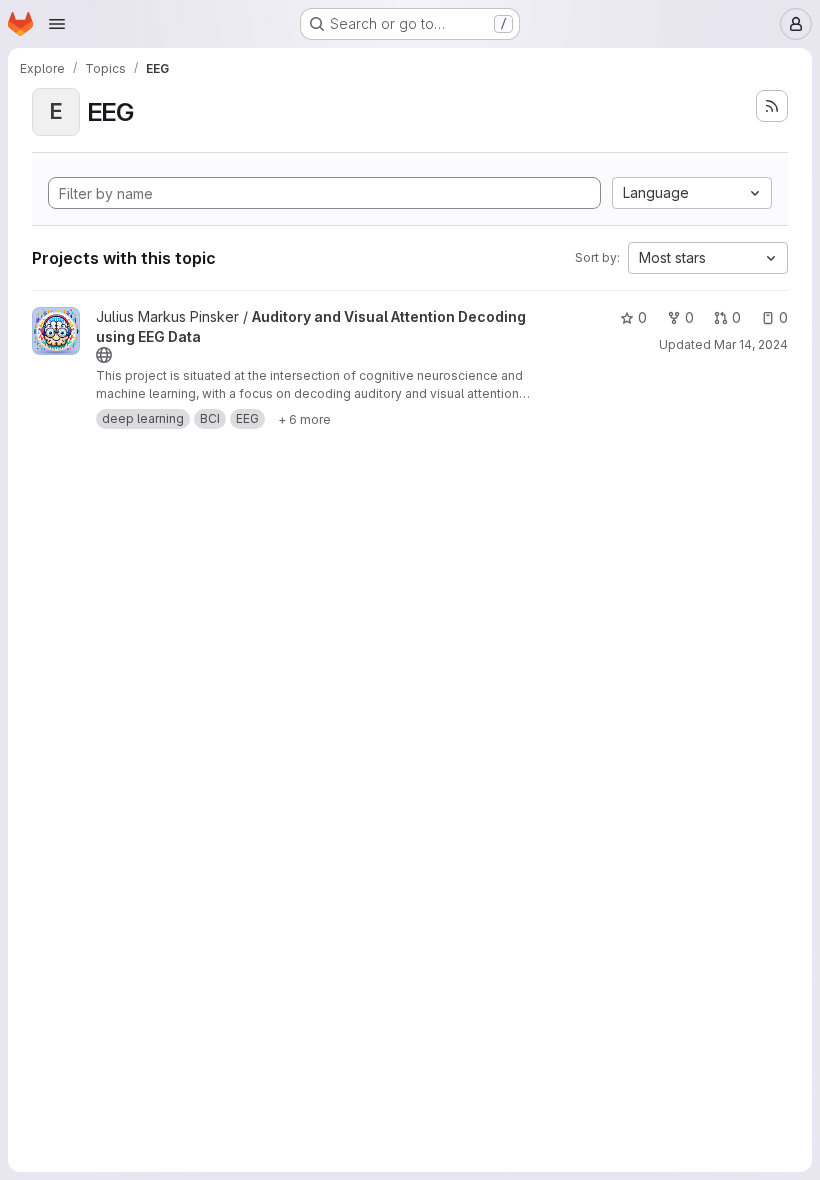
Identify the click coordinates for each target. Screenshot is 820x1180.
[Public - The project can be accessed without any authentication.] (104, 355)
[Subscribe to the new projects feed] (772, 106)
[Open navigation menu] (57, 24)
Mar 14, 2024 (751, 344)
